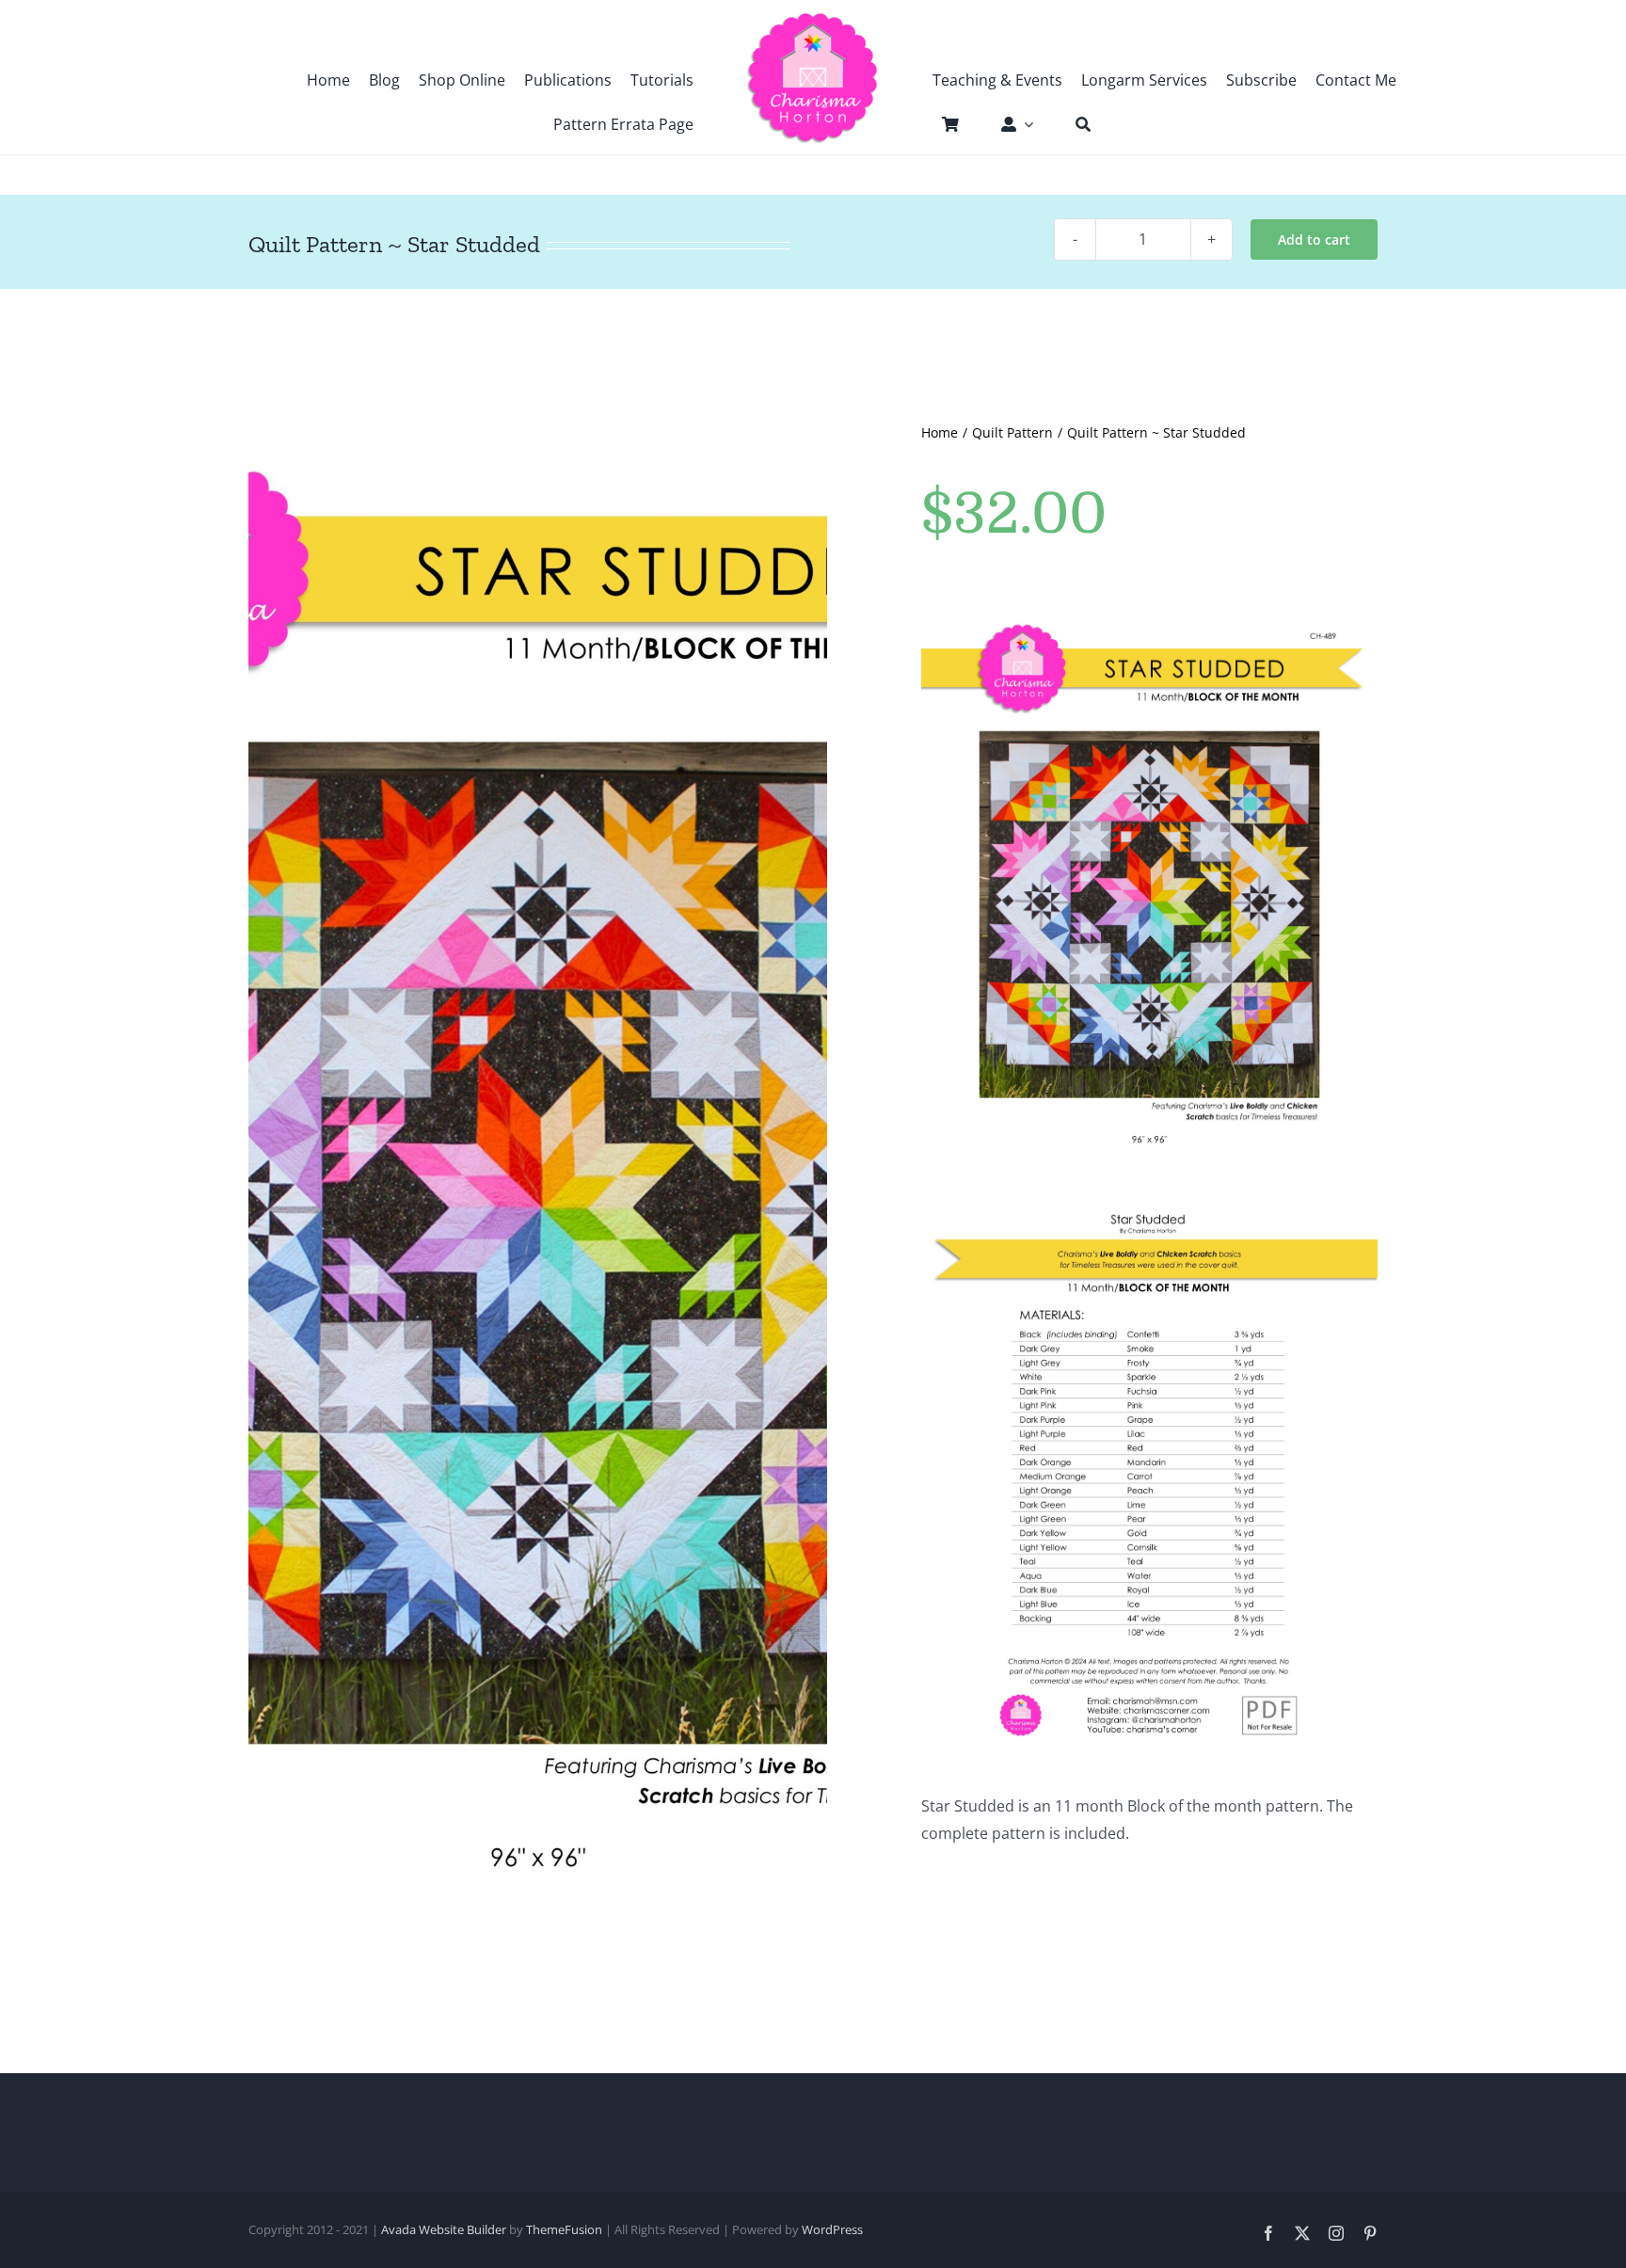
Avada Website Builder (444, 2229)
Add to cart (1314, 240)
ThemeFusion (564, 2229)
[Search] (1074, 124)
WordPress (832, 2229)
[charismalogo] (813, 19)
